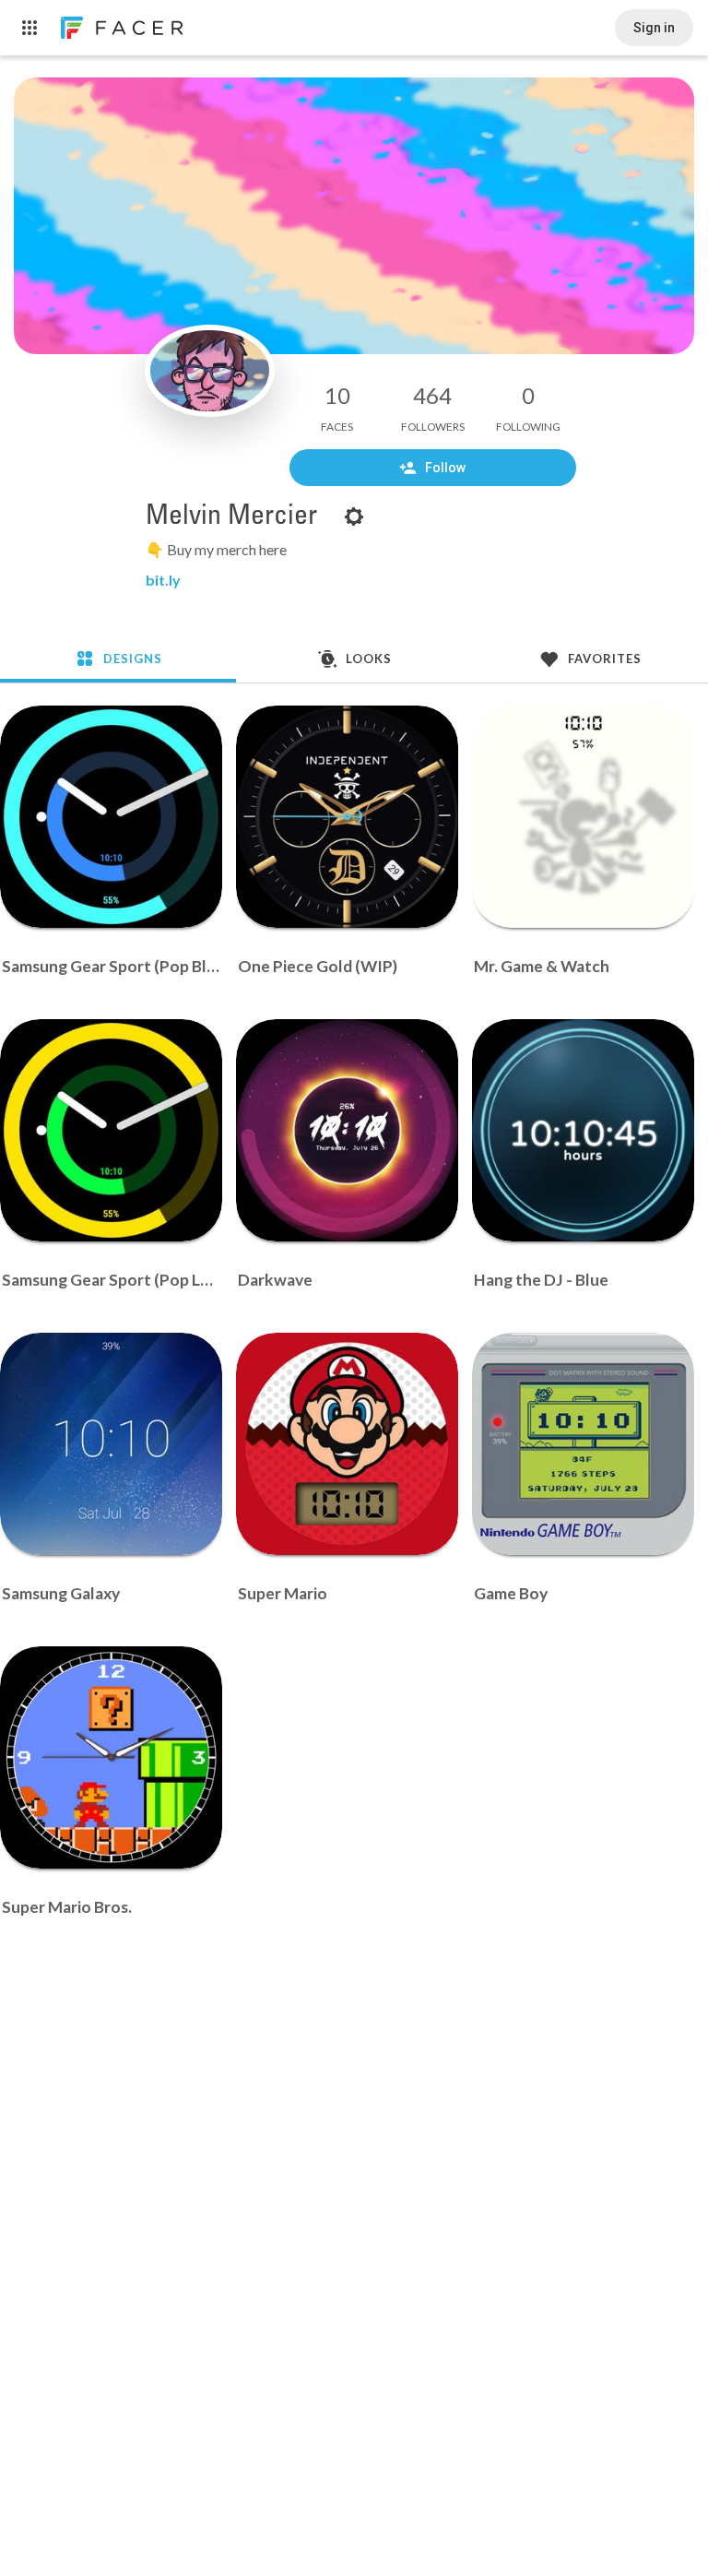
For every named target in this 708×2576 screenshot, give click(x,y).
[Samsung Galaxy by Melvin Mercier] (111, 1444)
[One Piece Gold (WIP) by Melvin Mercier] (347, 817)
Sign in (654, 28)
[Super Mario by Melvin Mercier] (347, 1444)
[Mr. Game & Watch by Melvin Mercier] (583, 817)
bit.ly (163, 580)
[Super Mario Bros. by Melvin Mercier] (111, 1757)
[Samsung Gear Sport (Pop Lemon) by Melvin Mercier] (111, 1130)
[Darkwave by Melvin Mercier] (347, 1130)
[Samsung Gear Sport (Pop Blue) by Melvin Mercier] (111, 817)
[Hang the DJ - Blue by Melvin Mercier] (583, 1130)
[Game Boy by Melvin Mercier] (583, 1444)
